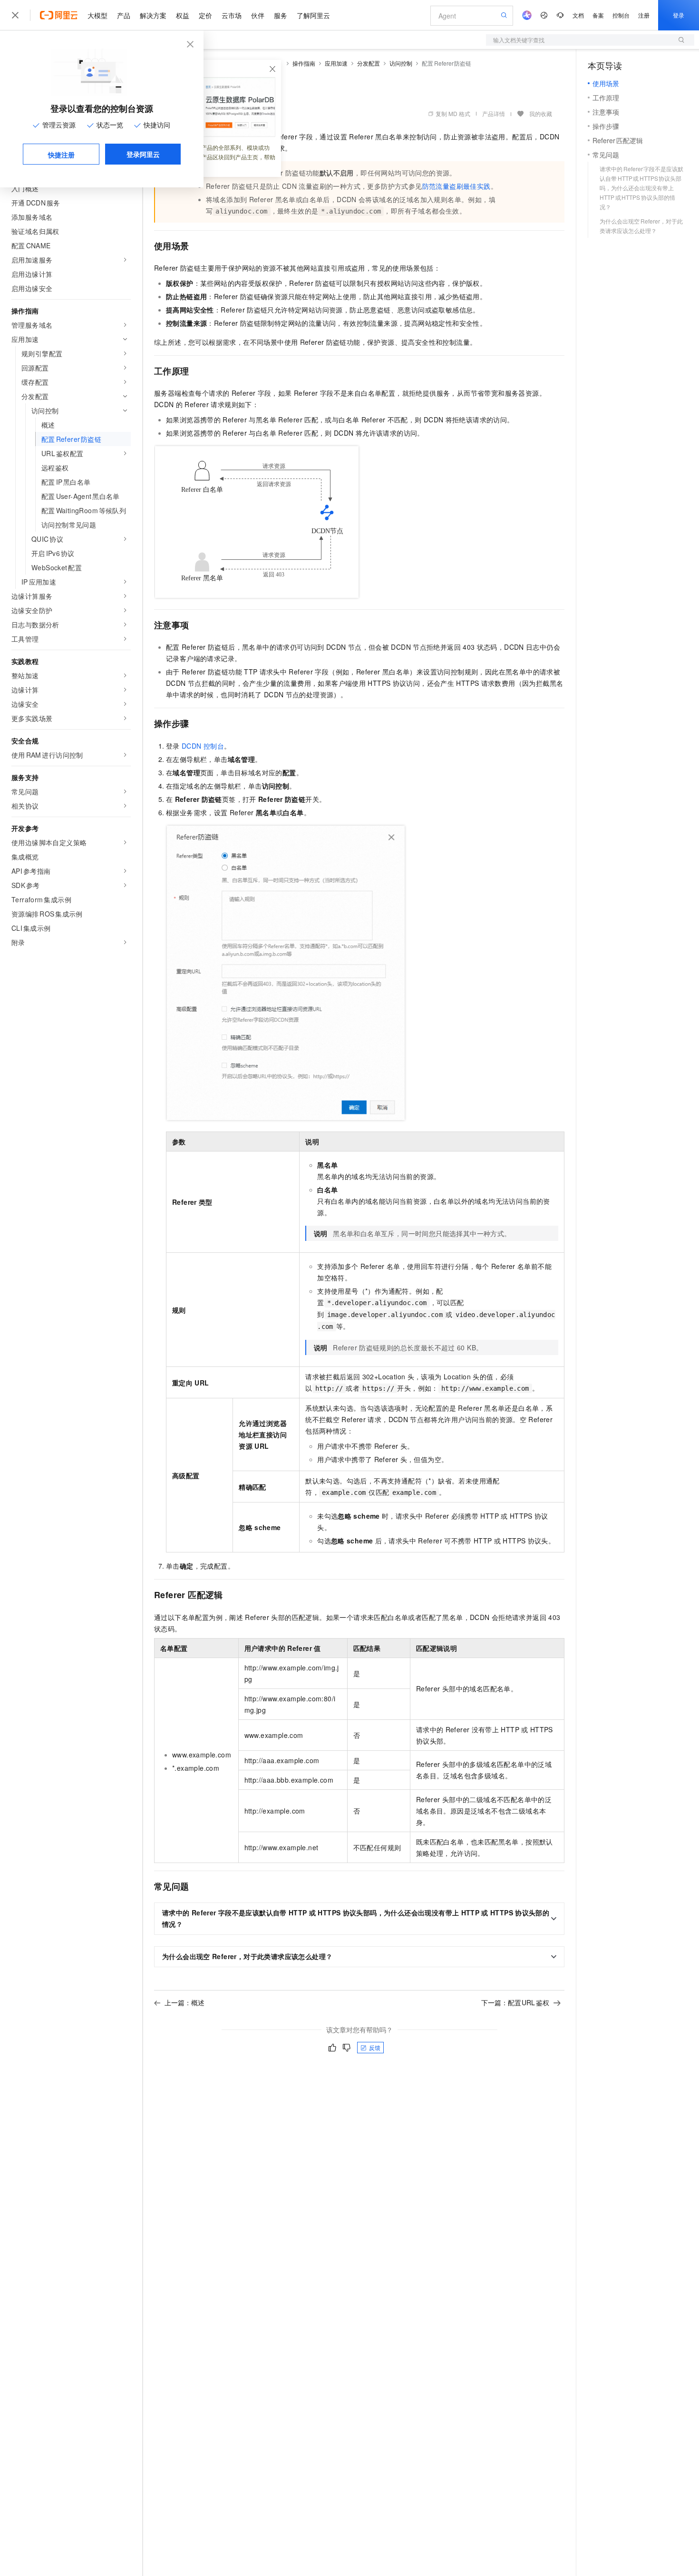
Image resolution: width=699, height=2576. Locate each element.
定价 (205, 15)
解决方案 (153, 15)
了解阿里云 (313, 15)
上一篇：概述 (184, 2002)
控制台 (621, 15)
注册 (644, 15)
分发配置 (369, 63)
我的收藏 (541, 113)
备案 (598, 15)
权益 (183, 15)
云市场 (232, 15)
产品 (124, 15)
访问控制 (401, 63)
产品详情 (494, 113)
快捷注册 (61, 155)
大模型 (97, 15)
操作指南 (304, 63)
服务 (281, 15)
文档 (578, 15)
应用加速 (336, 63)
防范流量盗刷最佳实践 (456, 186)
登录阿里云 (143, 154)
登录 (679, 15)
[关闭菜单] (15, 15)
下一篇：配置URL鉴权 (515, 2002)
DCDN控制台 (203, 746)
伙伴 (258, 15)
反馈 (375, 2047)
